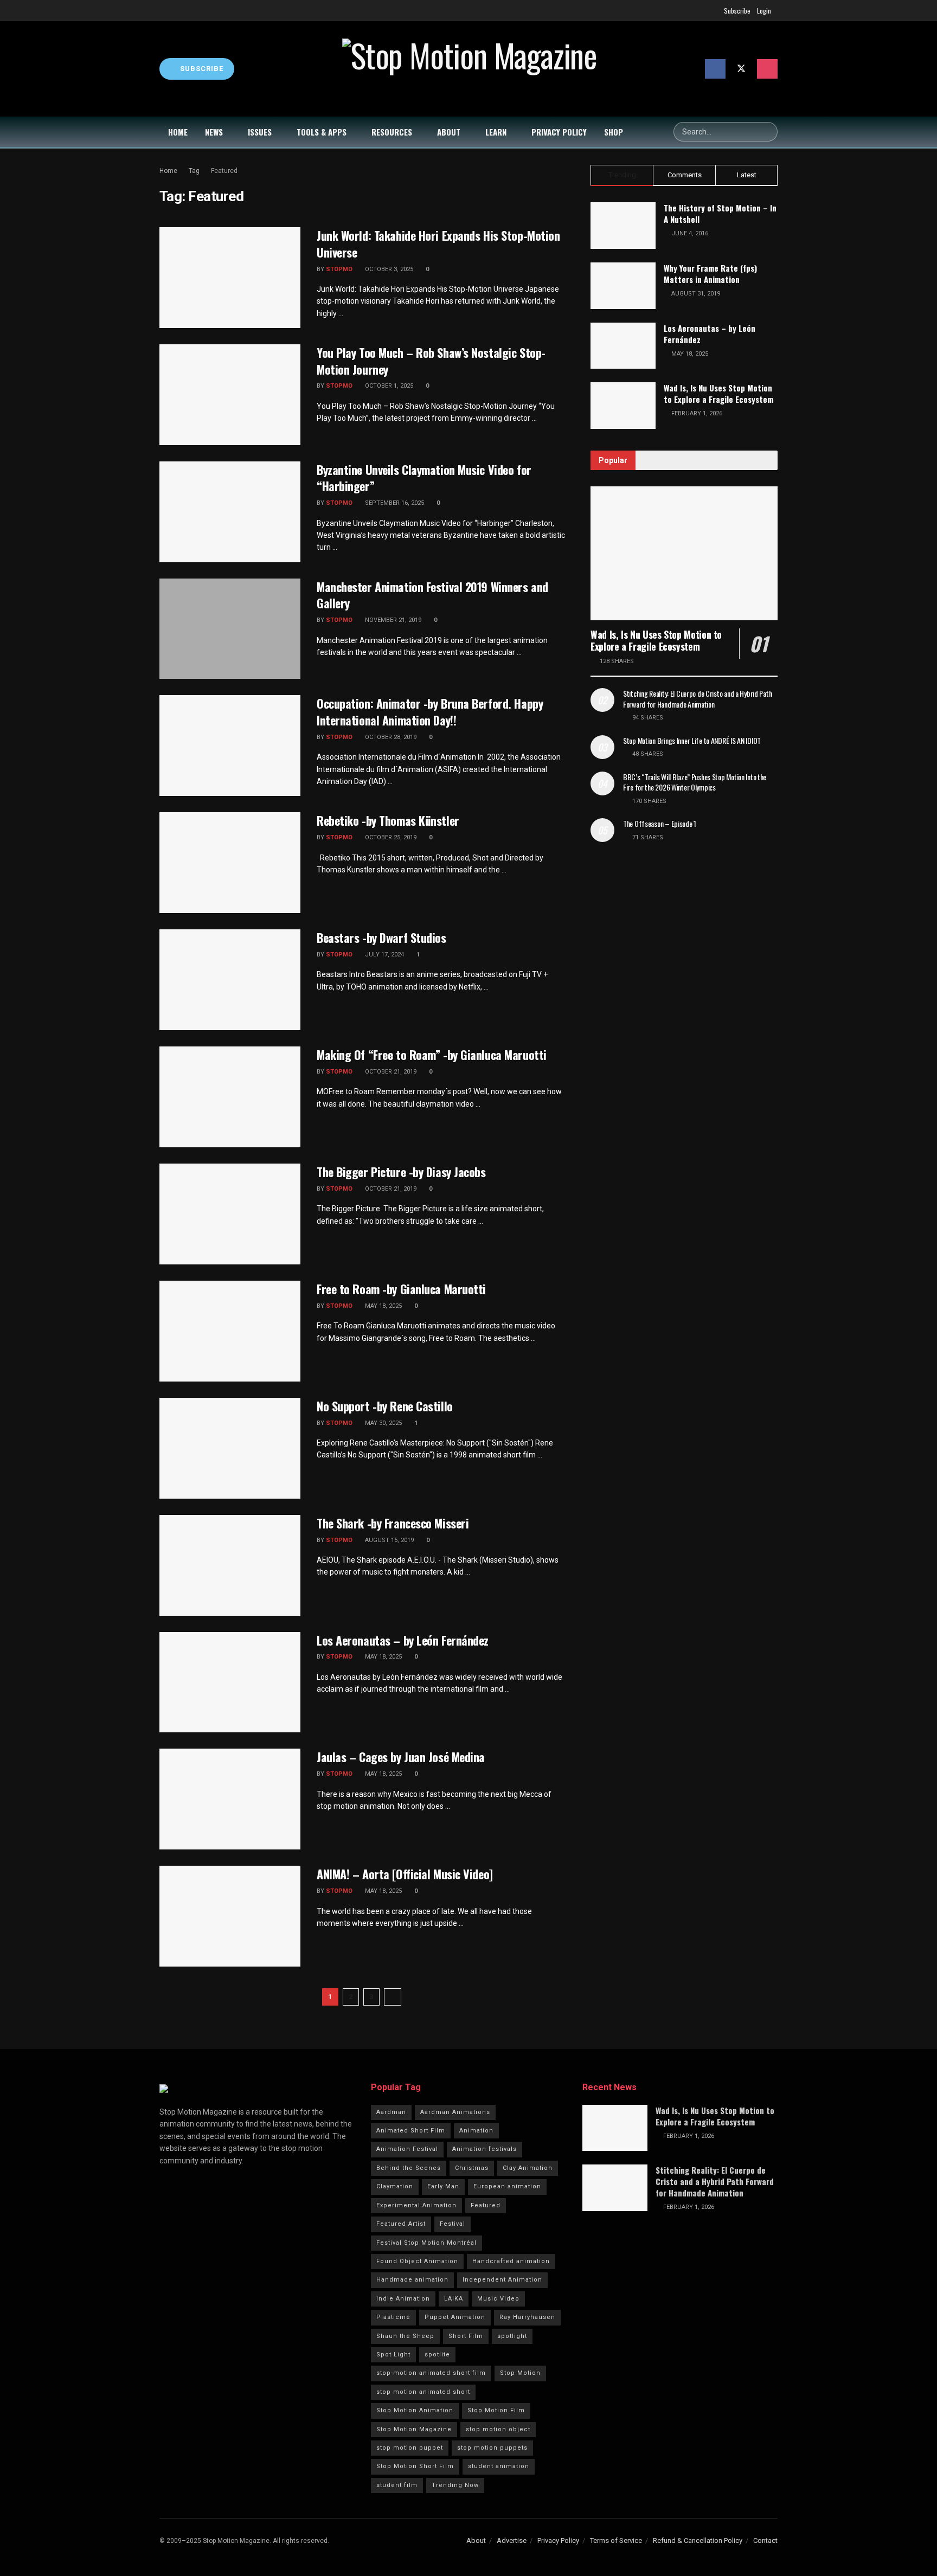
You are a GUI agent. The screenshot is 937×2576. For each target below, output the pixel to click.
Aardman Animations (455, 2112)
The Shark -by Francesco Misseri (393, 1523)
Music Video (498, 2299)
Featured (224, 171)
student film (397, 2485)
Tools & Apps (322, 132)
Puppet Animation (455, 2317)
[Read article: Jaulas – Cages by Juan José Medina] (230, 1799)
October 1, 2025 (388, 386)
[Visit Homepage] (470, 69)
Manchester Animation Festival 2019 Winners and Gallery (432, 595)
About (449, 132)
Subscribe (737, 11)
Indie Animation (403, 2299)
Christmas (472, 2168)
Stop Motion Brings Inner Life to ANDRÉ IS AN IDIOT (692, 740)
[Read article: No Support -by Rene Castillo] (230, 1448)
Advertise (512, 2540)
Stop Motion (520, 2373)
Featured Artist (401, 2224)
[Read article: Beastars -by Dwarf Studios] (230, 980)
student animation (499, 2466)
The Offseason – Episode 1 (660, 823)
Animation (476, 2131)
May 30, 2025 (383, 1423)
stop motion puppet (410, 2448)
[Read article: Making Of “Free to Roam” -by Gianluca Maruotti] (230, 1097)
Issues (260, 132)
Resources (392, 132)
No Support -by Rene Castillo (385, 1406)
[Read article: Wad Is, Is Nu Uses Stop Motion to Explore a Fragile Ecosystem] (684, 553)
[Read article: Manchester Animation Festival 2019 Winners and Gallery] (230, 629)
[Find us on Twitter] (741, 69)
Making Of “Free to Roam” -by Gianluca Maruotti (432, 1055)
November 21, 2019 (392, 620)
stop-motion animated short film (431, 2373)
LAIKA (454, 2299)
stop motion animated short (423, 2392)
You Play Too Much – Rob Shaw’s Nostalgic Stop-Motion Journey (431, 361)
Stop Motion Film (496, 2410)
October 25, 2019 (390, 837)
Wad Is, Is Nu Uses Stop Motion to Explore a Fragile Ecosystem (718, 393)
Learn (496, 132)
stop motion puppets (492, 2448)
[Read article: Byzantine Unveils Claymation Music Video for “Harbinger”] (230, 512)
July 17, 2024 (384, 955)
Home (178, 132)
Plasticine (393, 2317)
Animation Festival (407, 2149)
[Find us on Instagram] (767, 69)
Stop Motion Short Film (415, 2466)
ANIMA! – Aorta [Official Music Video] (405, 1874)
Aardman (391, 2112)
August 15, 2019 (389, 1540)
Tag (194, 171)
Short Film (466, 2336)
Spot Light (393, 2355)
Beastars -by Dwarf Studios (381, 937)
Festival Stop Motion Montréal (426, 2243)
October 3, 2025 (388, 269)
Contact (765, 2540)
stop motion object (498, 2429)
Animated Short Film (411, 2131)
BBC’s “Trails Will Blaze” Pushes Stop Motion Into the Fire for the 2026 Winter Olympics (695, 782)
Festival (453, 2224)
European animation (507, 2186)
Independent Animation (502, 2280)
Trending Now (455, 2485)
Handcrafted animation (511, 2261)
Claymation (395, 2186)
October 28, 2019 (390, 737)
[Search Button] (768, 132)
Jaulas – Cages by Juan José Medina (401, 1757)
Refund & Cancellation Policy (698, 2540)
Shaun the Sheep (405, 2336)
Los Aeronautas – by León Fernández (403, 1640)
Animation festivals (484, 2149)
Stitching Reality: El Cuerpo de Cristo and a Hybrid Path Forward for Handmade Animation (697, 699)
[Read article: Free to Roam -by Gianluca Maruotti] (230, 1331)
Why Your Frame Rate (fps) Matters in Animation (710, 274)
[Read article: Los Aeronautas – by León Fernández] (230, 1682)
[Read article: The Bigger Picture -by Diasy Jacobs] (230, 1214)
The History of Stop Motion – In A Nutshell (720, 213)
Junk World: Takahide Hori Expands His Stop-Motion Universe (438, 244)
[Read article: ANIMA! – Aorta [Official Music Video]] (230, 1916)
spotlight (512, 2336)
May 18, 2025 (383, 1306)
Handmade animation (412, 2280)
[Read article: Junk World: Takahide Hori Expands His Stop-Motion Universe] (230, 278)
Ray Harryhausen (527, 2317)
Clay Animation (528, 2168)
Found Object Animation (417, 2261)
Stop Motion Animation (415, 2410)
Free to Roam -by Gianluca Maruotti (401, 1289)
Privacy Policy (559, 132)
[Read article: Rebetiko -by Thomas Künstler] (230, 863)
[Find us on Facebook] (715, 69)
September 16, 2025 (394, 503)
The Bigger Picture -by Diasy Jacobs (401, 1172)
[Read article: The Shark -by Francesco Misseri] (230, 1565)
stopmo (339, 269)
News (214, 132)
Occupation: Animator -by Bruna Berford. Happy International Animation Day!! (430, 712)
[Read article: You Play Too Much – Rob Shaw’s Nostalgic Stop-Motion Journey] (230, 395)
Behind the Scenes (409, 2168)
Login (764, 11)
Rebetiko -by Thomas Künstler (388, 820)
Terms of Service (616, 2540)
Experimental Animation (416, 2205)
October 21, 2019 (390, 1072)
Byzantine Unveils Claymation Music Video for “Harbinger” (424, 478)
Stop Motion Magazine (414, 2429)
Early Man (443, 2186)
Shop (614, 132)
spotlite (437, 2355)
